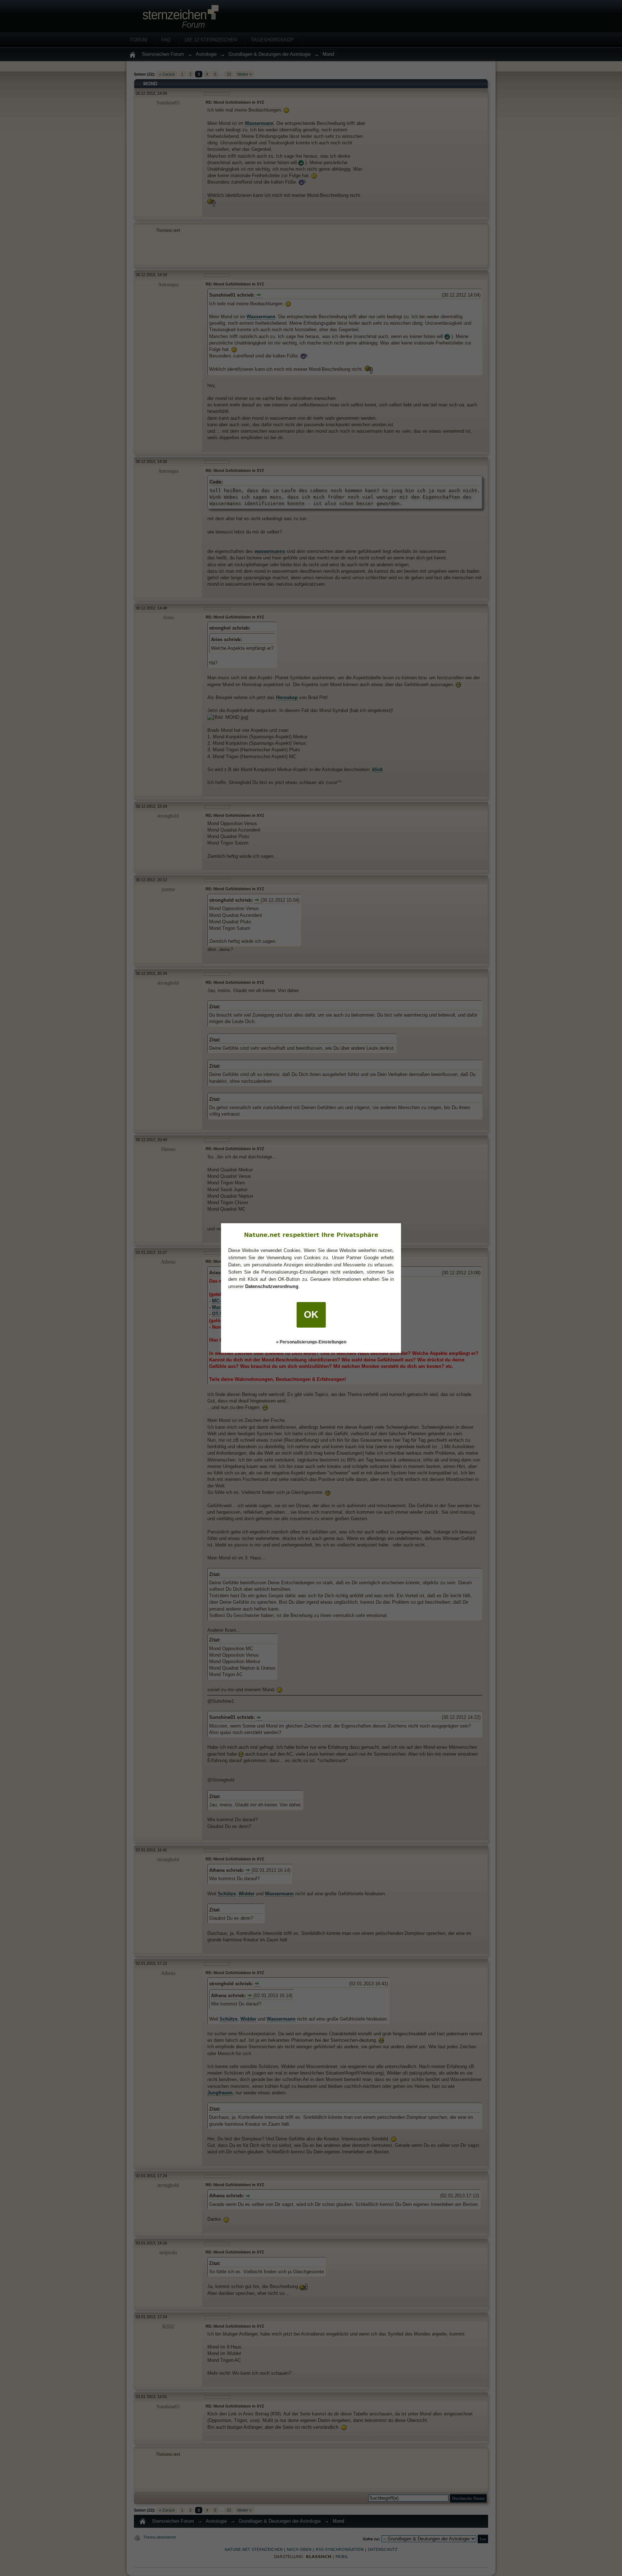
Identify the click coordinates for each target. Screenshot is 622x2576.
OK (311, 1315)
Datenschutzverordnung (272, 1286)
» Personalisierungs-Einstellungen (311, 1342)
